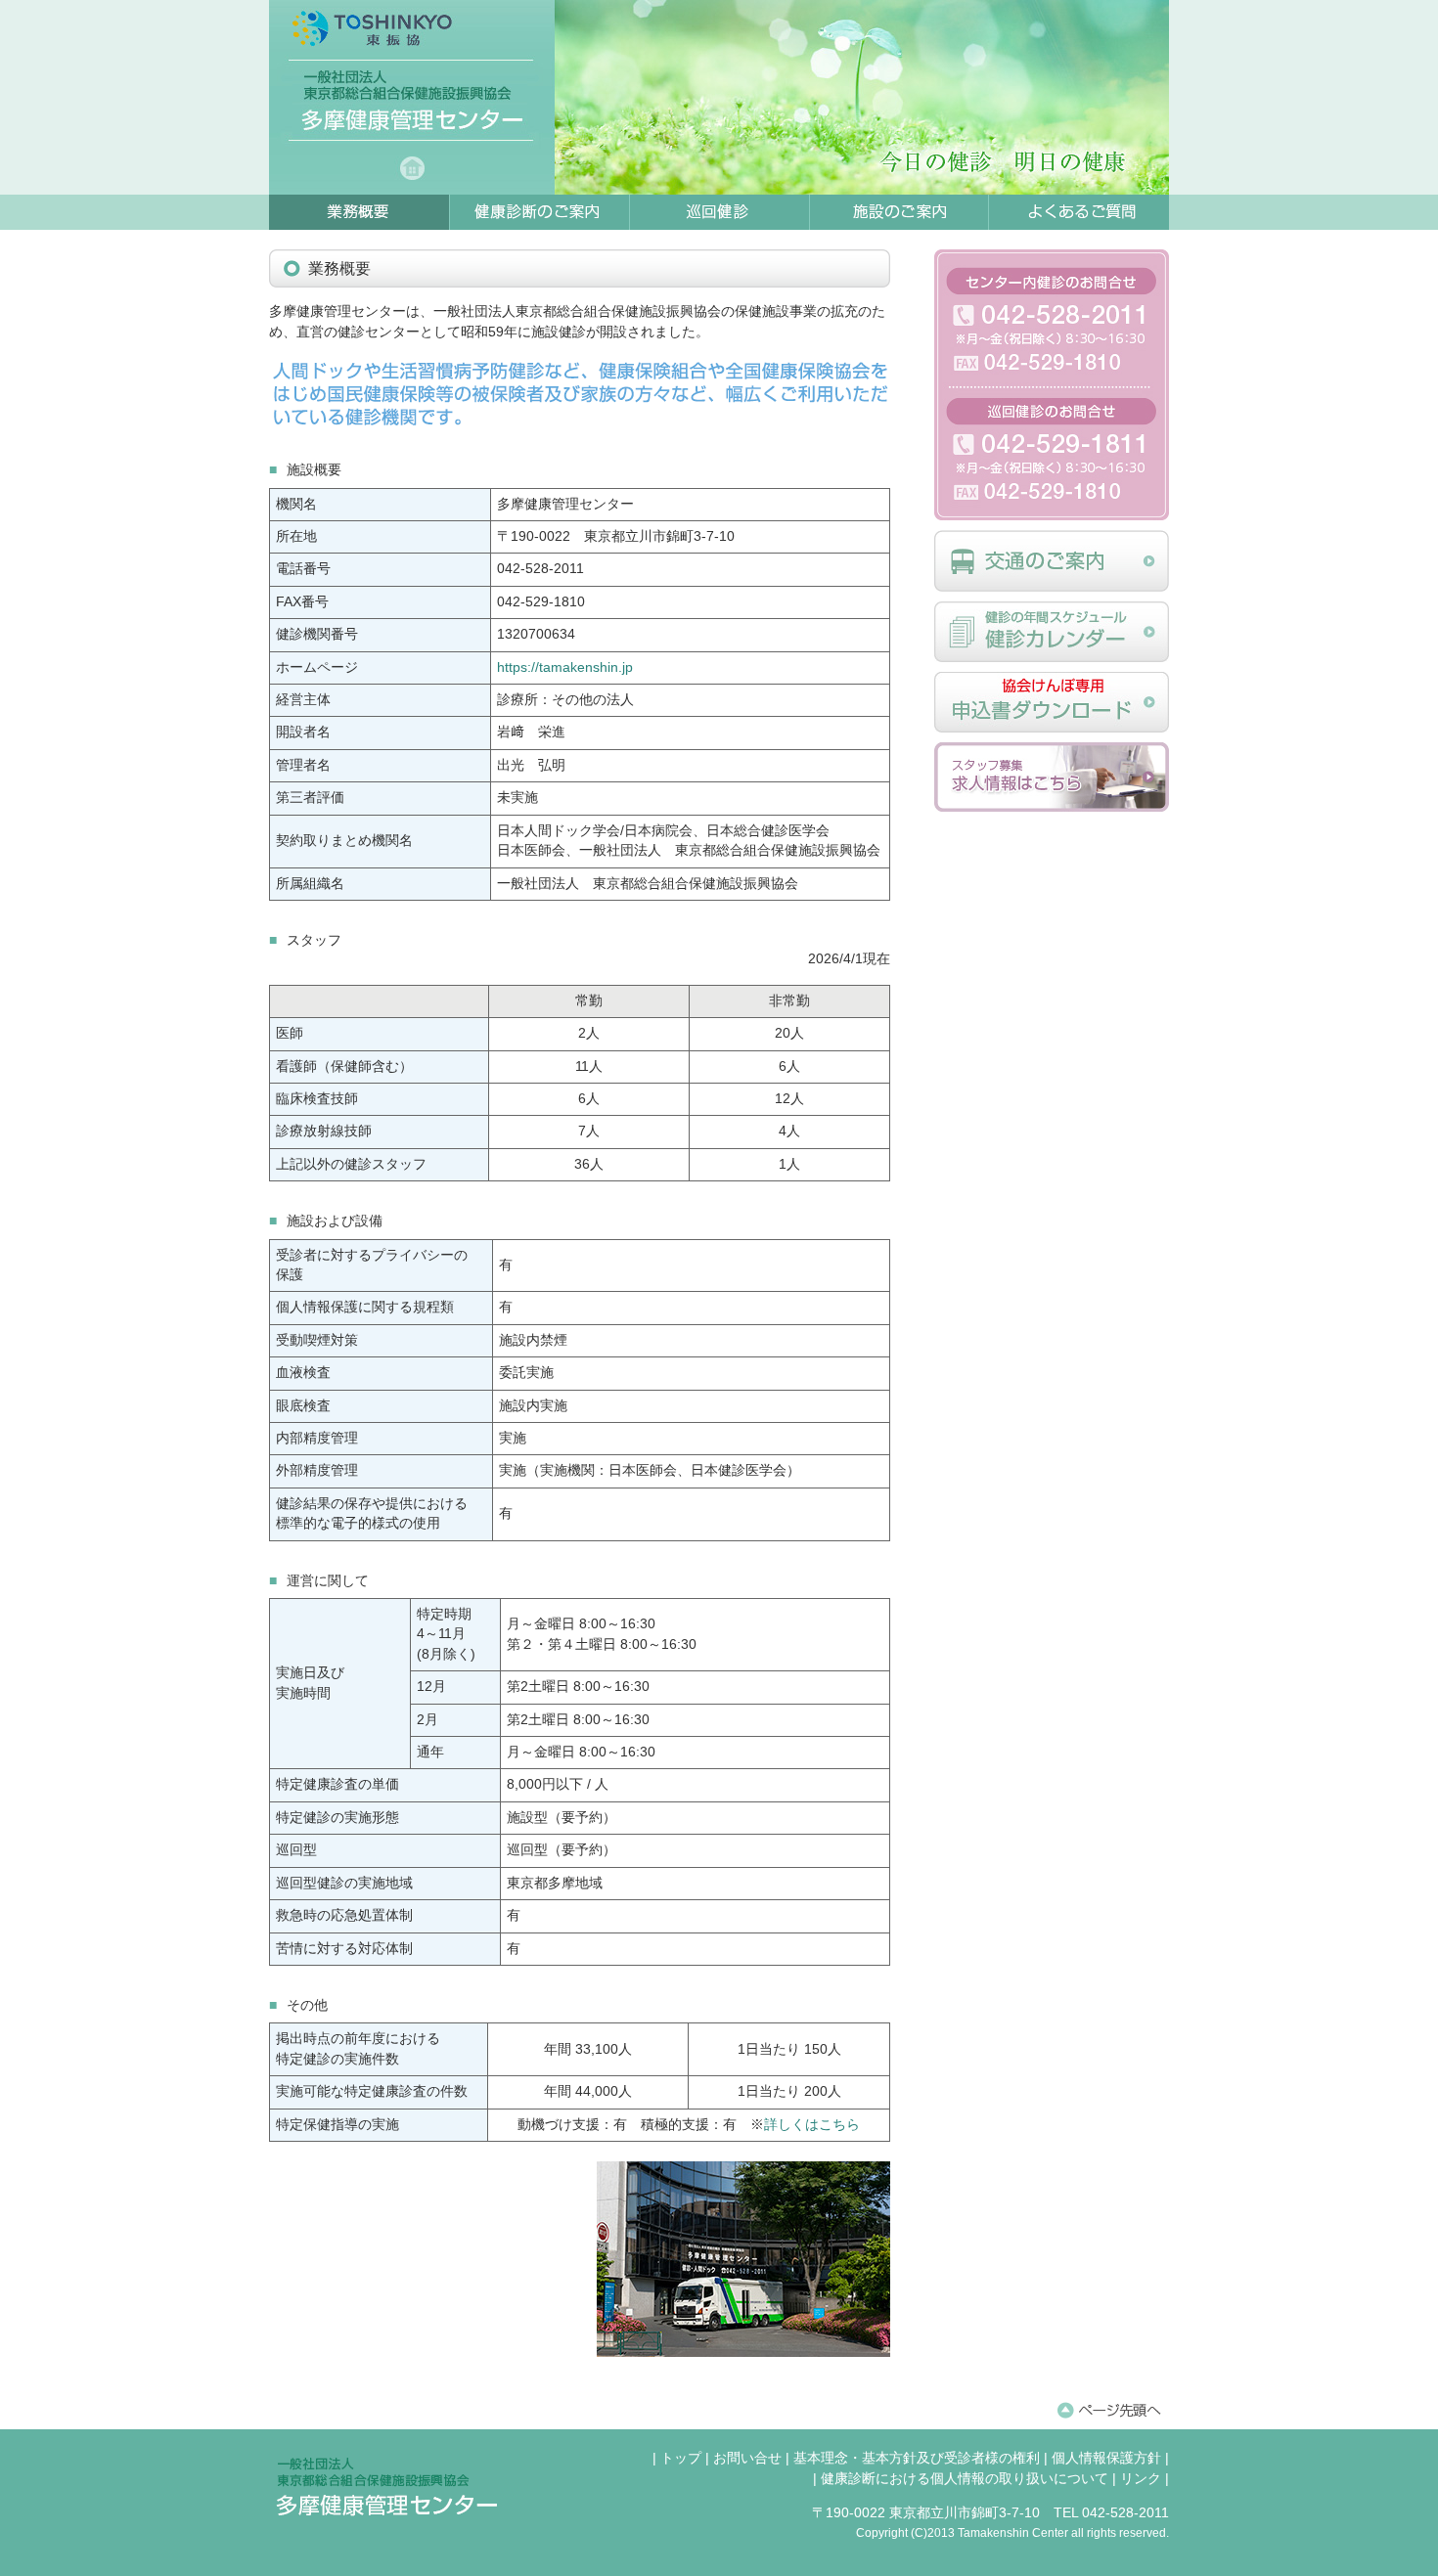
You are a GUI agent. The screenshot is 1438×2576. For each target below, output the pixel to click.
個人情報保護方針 (1106, 2458)
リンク (1141, 2479)
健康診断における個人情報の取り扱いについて (965, 2479)
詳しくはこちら (812, 2125)
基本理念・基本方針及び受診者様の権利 (917, 2458)
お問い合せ (747, 2458)
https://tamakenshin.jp (565, 667)
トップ (681, 2458)
